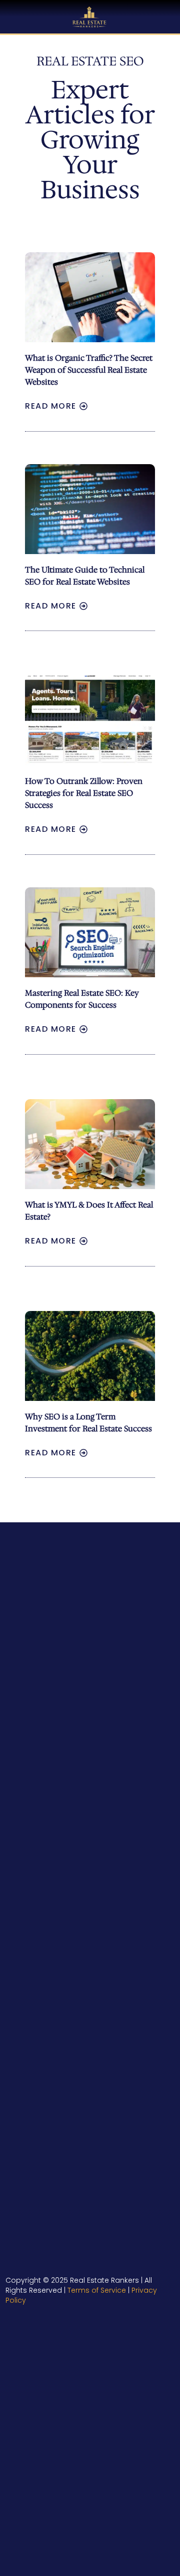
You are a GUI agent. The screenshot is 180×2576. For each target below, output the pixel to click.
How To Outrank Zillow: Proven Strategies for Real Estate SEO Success (84, 793)
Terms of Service (97, 2290)
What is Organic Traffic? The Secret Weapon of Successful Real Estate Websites (89, 370)
